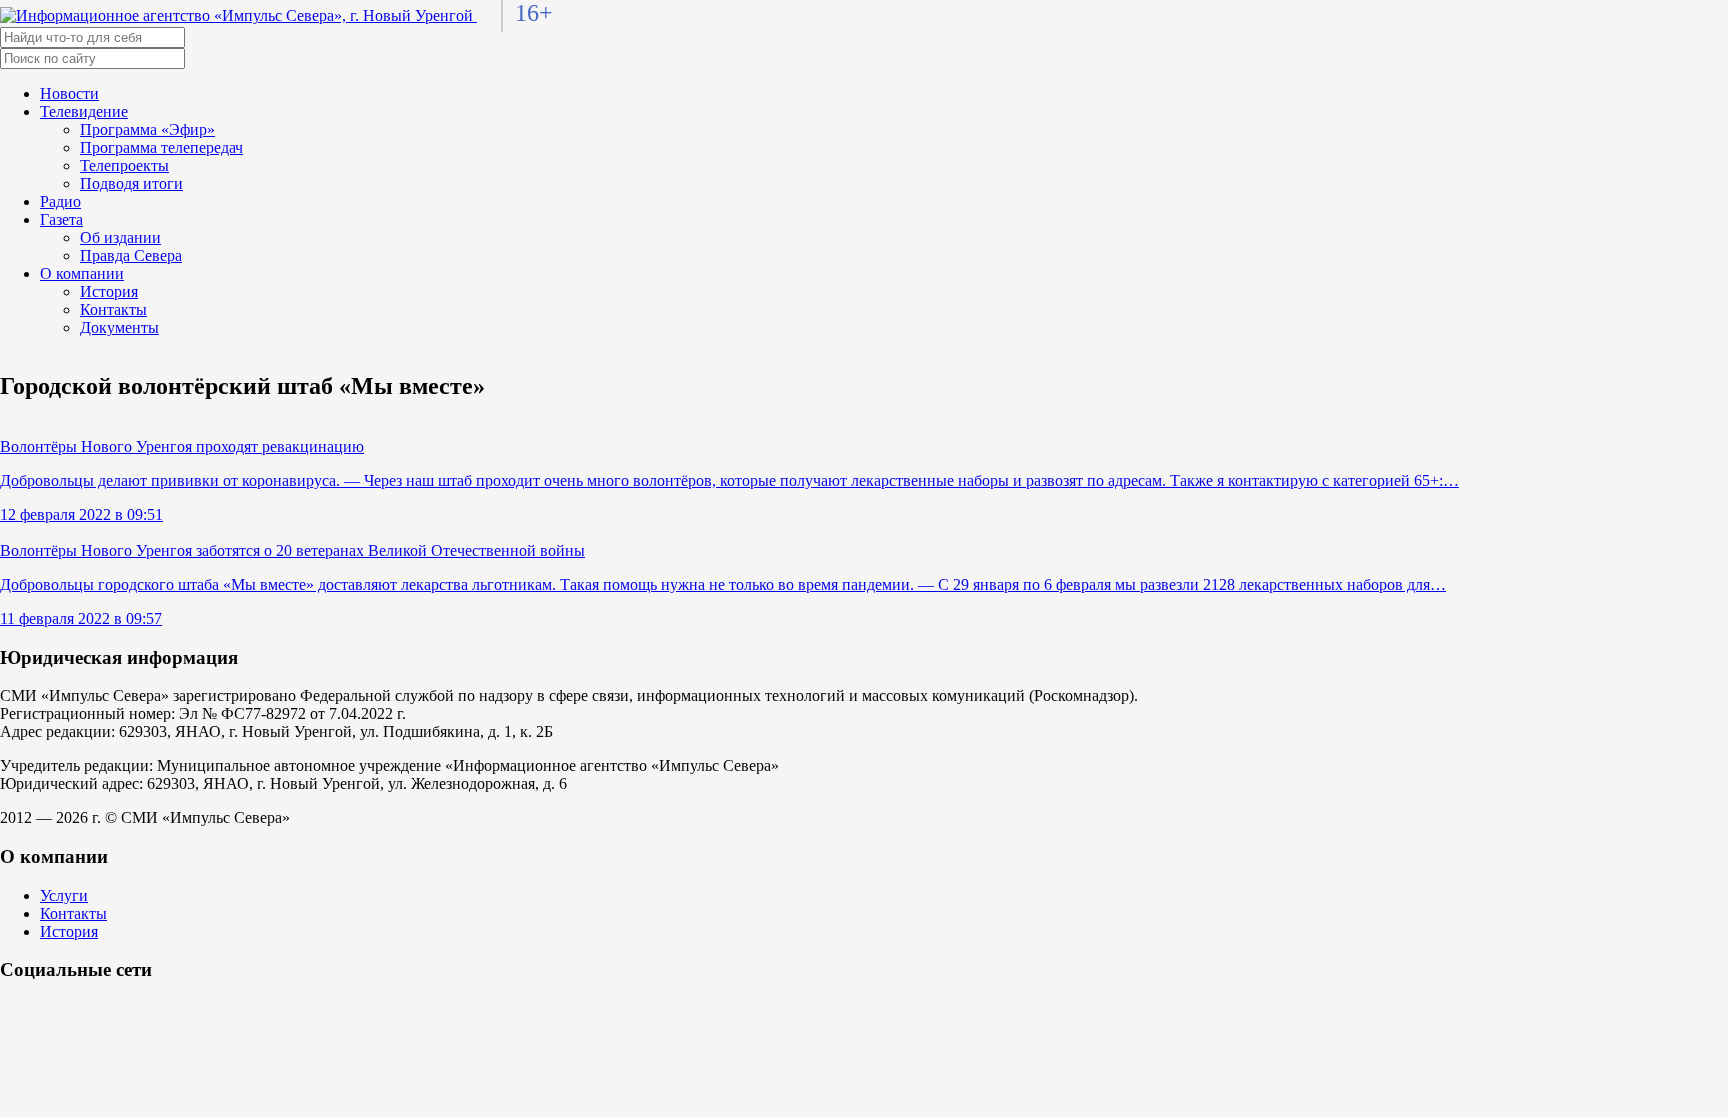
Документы (119, 327)
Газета (61, 219)
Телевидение (84, 111)
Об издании (120, 237)
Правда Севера (131, 255)
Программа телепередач (161, 147)
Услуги (64, 895)
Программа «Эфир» (147, 129)
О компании (82, 273)
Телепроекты (124, 165)
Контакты (113, 309)
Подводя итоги (131, 183)
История (109, 291)
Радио (60, 201)
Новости (69, 93)
